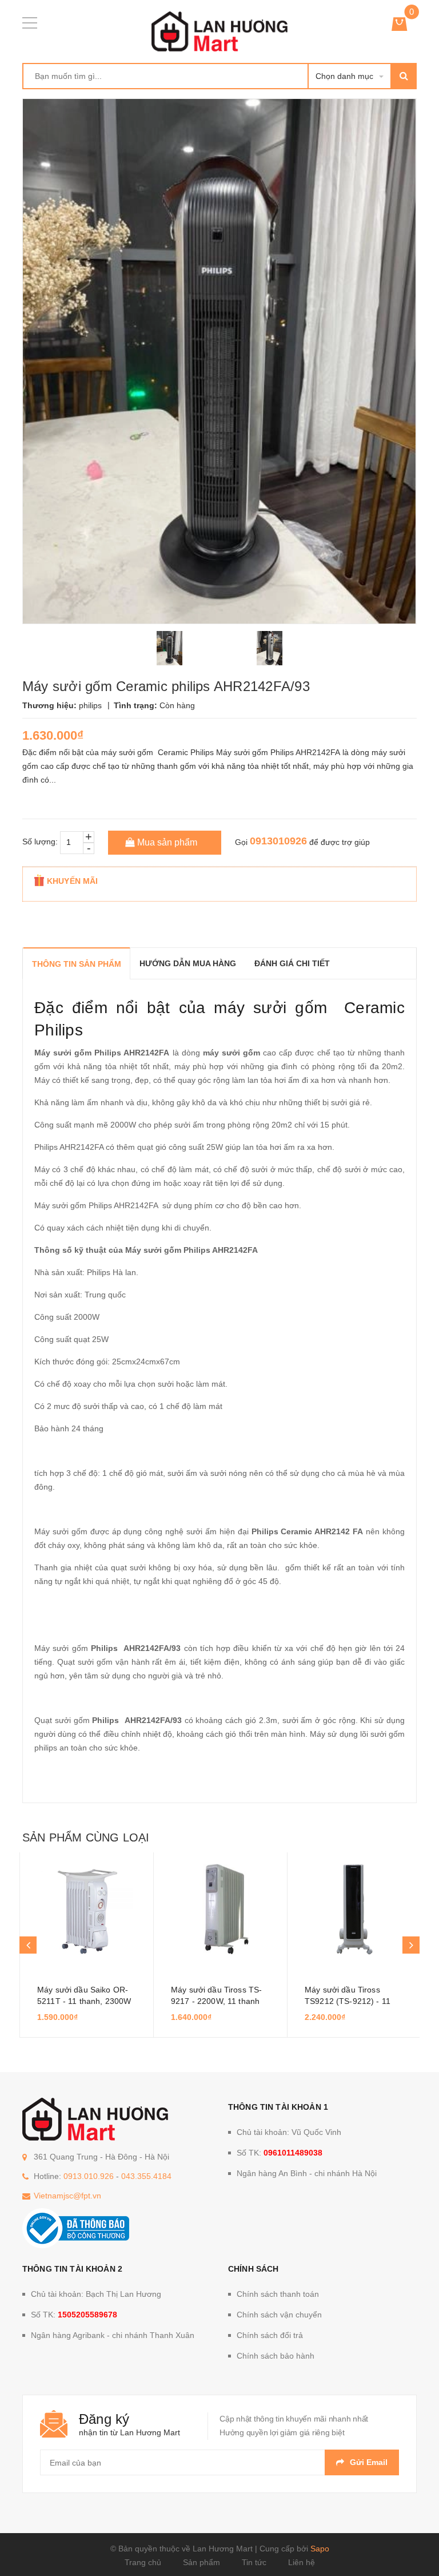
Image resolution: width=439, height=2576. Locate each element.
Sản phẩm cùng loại (86, 1837)
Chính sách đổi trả (270, 2335)
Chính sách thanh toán (278, 2294)
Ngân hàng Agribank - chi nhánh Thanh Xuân (113, 2335)
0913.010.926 (89, 2176)
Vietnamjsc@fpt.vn (67, 2196)
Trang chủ (143, 2562)
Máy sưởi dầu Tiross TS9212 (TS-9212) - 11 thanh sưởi (348, 2001)
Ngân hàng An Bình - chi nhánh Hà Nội (307, 2173)
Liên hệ (302, 2562)
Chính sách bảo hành (276, 2356)
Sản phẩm (201, 2562)
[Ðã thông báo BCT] (76, 2228)
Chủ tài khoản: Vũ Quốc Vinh (289, 2132)
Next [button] (411, 1945)
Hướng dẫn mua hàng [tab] (188, 963)
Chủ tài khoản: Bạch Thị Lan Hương (96, 2294)
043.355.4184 (146, 2176)
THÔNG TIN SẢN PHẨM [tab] (77, 964)
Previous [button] (28, 1945)
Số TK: (280, 2153)
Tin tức (254, 2562)
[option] (169, 648)
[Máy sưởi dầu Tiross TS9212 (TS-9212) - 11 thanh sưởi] (354, 1910)
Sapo (320, 2549)
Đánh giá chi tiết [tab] (292, 963)
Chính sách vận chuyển (279, 2315)
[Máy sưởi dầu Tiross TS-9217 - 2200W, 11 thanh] (220, 1910)
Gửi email (369, 2462)
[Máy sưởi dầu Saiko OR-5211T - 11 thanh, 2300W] (87, 1910)
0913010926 (278, 841)
